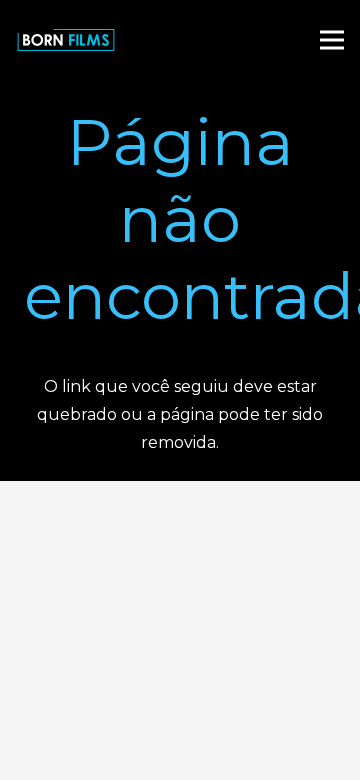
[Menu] (332, 40)
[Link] (66, 40)
